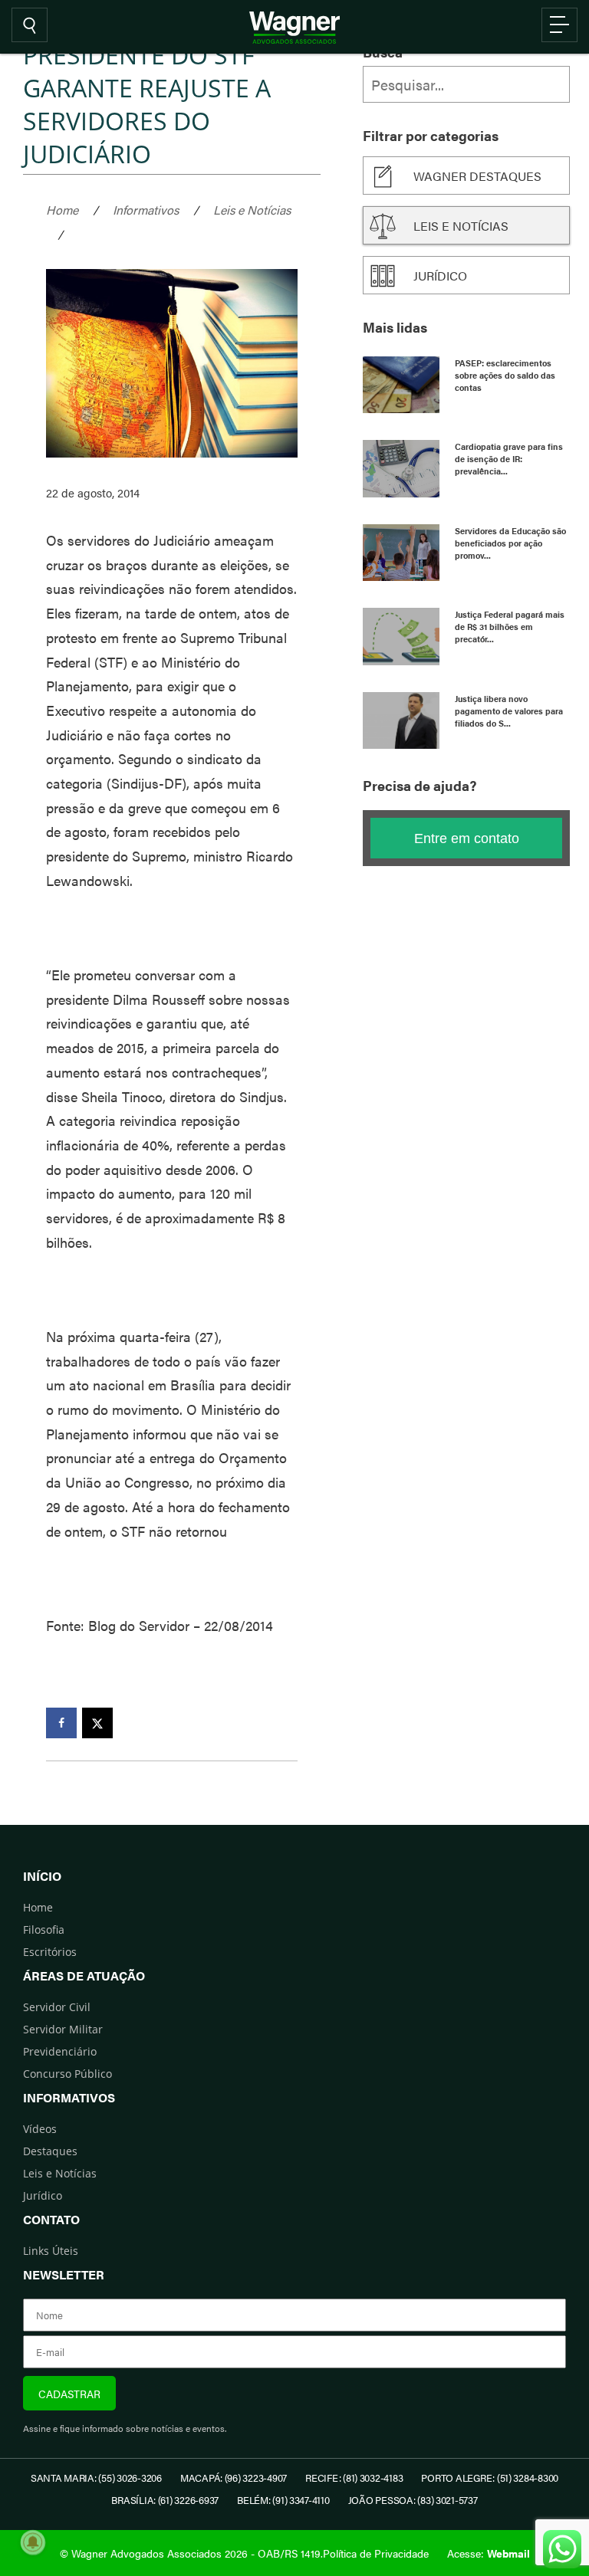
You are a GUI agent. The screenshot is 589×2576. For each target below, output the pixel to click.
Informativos (146, 210)
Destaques (50, 2151)
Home (62, 210)
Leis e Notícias (252, 210)
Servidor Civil (57, 2007)
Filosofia (44, 1930)
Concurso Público (67, 2074)
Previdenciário (60, 2051)
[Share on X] (97, 1723)
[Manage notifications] (33, 2542)
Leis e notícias (461, 226)
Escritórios (50, 1952)
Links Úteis (51, 2251)
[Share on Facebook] (61, 1723)
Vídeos (40, 2129)
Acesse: (489, 2553)
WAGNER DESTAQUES (477, 176)
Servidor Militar (63, 2029)
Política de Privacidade (376, 2553)
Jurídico (440, 276)
